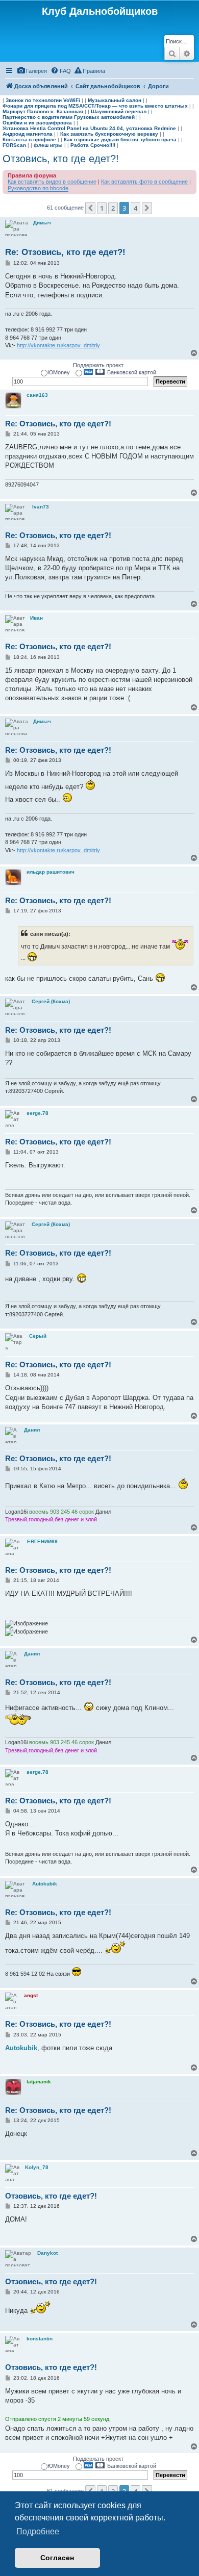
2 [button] (113, 208)
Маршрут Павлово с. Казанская (43, 111)
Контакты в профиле (29, 139)
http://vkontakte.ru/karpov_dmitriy (58, 345)
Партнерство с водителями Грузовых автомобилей (69, 117)
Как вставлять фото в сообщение (144, 182)
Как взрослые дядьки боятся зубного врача (120, 139)
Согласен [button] (57, 2558)
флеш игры (48, 145)
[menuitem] (32, 71)
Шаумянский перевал (119, 111)
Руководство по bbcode (38, 188)
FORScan (14, 145)
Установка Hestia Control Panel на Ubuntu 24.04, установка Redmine (89, 128)
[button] (90, 208)
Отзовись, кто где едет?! (61, 159)
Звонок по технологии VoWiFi (43, 100)
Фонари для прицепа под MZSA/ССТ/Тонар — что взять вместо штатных (95, 106)
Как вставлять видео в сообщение (52, 182)
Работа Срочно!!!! (93, 145)
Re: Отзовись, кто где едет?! (65, 252)
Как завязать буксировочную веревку (109, 134)
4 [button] (135, 208)
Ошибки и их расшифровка (37, 123)
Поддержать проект (98, 365)
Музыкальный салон (115, 100)
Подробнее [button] (38, 2531)
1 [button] (102, 208)
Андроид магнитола (28, 134)
